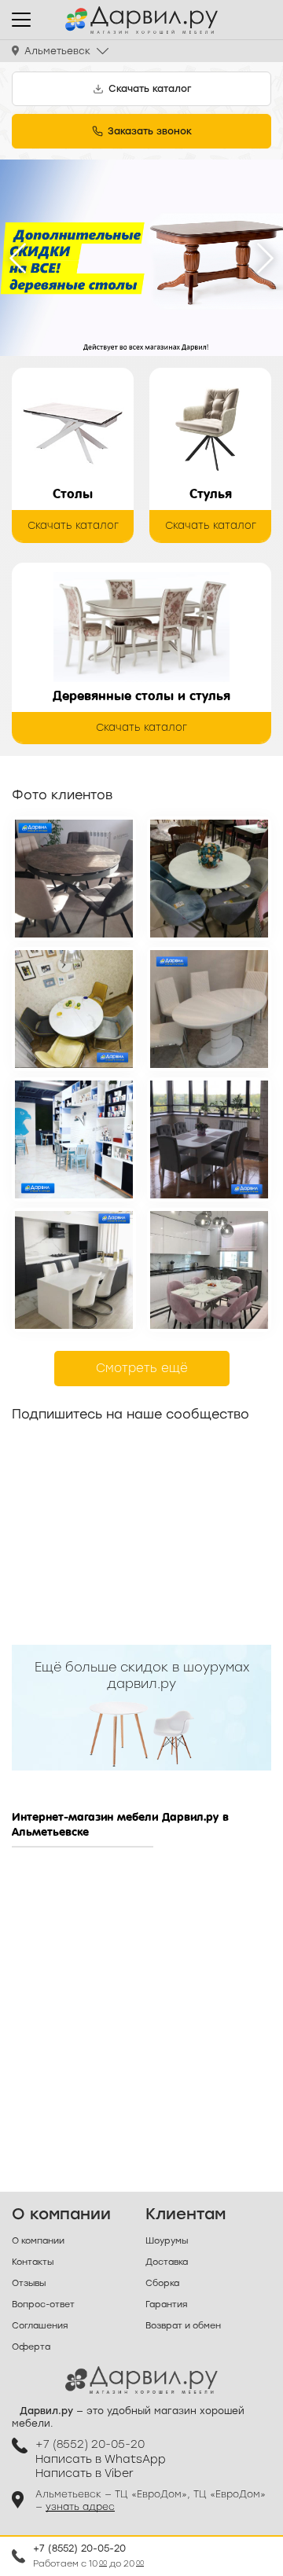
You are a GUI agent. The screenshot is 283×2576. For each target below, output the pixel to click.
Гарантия (166, 2304)
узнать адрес (80, 2507)
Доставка (167, 2262)
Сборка (162, 2283)
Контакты (33, 2262)
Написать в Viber (85, 2473)
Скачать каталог (73, 525)
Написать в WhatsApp (101, 2459)
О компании (38, 2241)
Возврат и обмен (183, 2326)
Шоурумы (167, 2241)
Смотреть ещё (142, 1368)
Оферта (31, 2347)
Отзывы (29, 2283)
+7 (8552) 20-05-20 (79, 2548)
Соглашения (40, 2326)
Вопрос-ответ (43, 2304)
